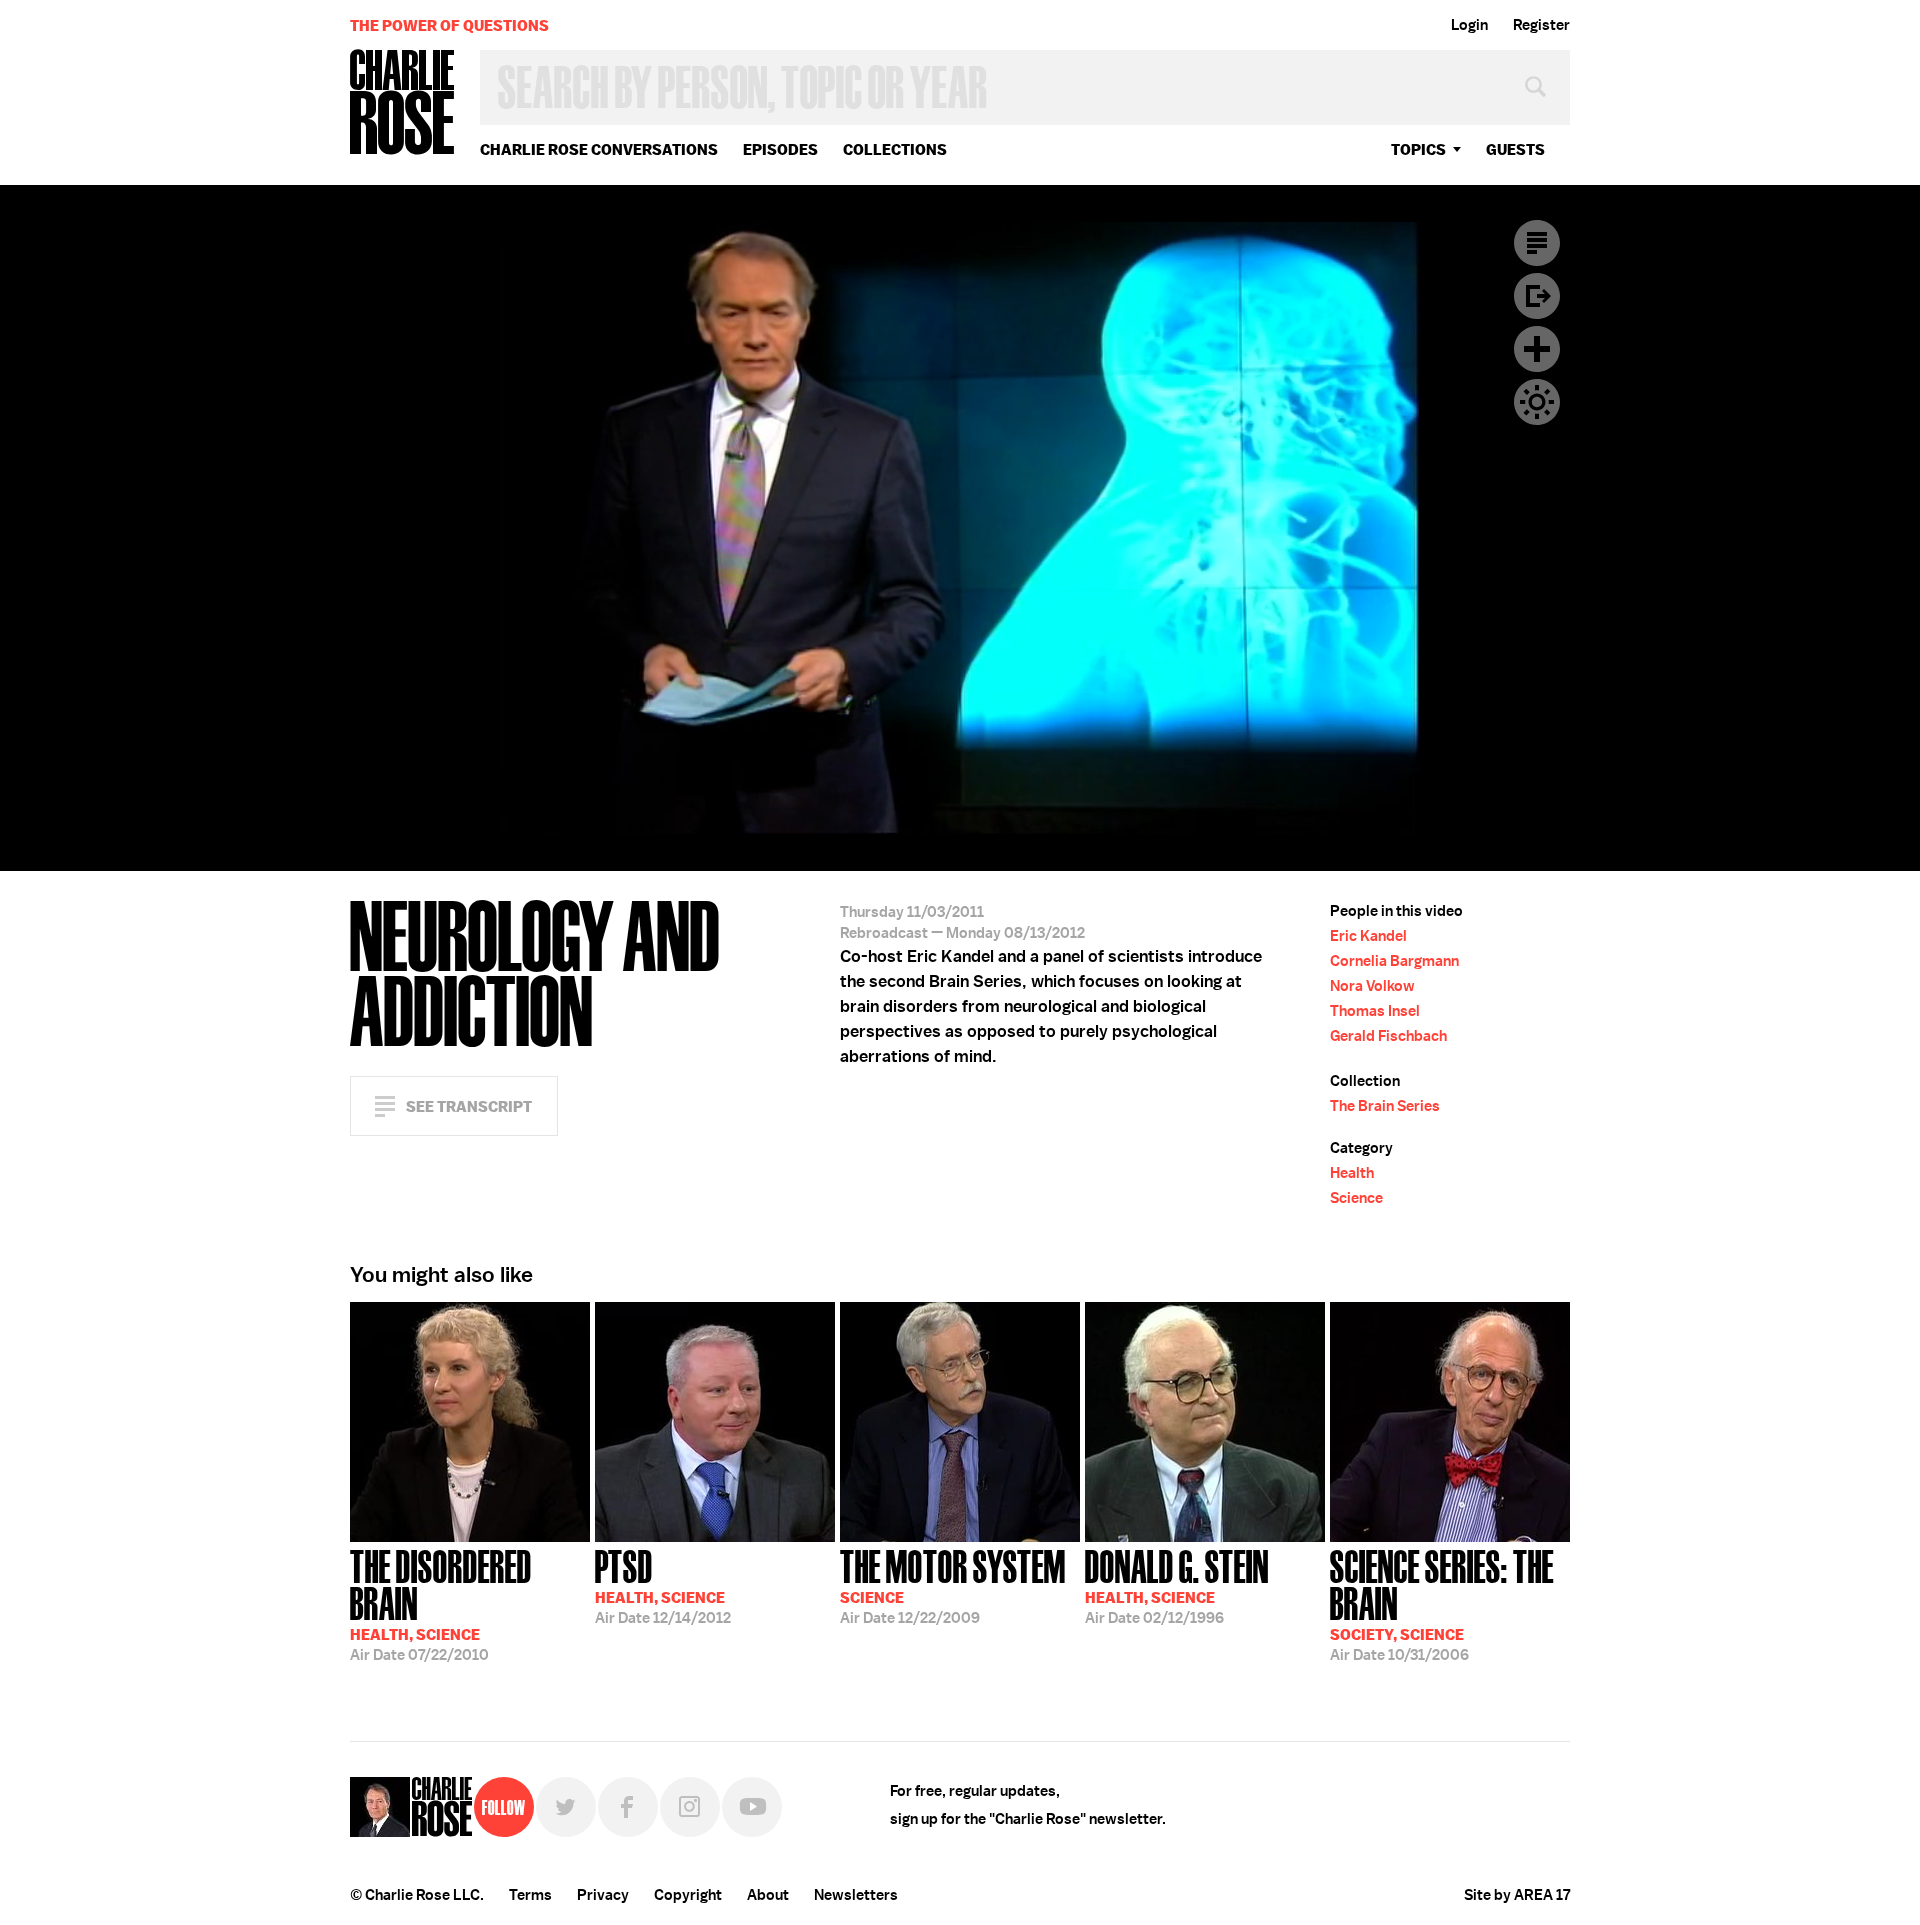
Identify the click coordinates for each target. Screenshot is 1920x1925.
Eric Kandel (1368, 936)
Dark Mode (1537, 402)
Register (1541, 25)
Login (1469, 25)
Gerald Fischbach (1388, 1036)
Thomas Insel (1375, 1011)
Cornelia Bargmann (1394, 961)
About (768, 1895)
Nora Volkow (1372, 986)
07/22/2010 (441, 1603)
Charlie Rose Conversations (599, 149)
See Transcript (469, 1106)
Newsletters (856, 1895)
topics (1418, 149)
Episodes (780, 149)
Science (1356, 1198)
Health (1352, 1173)
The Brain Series (1385, 1106)
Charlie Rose (403, 103)
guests (1515, 149)
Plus (1537, 349)
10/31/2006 (1442, 1603)
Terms (530, 1895)
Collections (895, 149)
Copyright (688, 1895)
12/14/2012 (663, 1585)
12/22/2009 (953, 1585)
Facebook (628, 1807)
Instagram (690, 1807)
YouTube (752, 1807)
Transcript (1537, 243)
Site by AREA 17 (1517, 1895)
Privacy (603, 1895)
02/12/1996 (1177, 1585)
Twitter (566, 1807)
